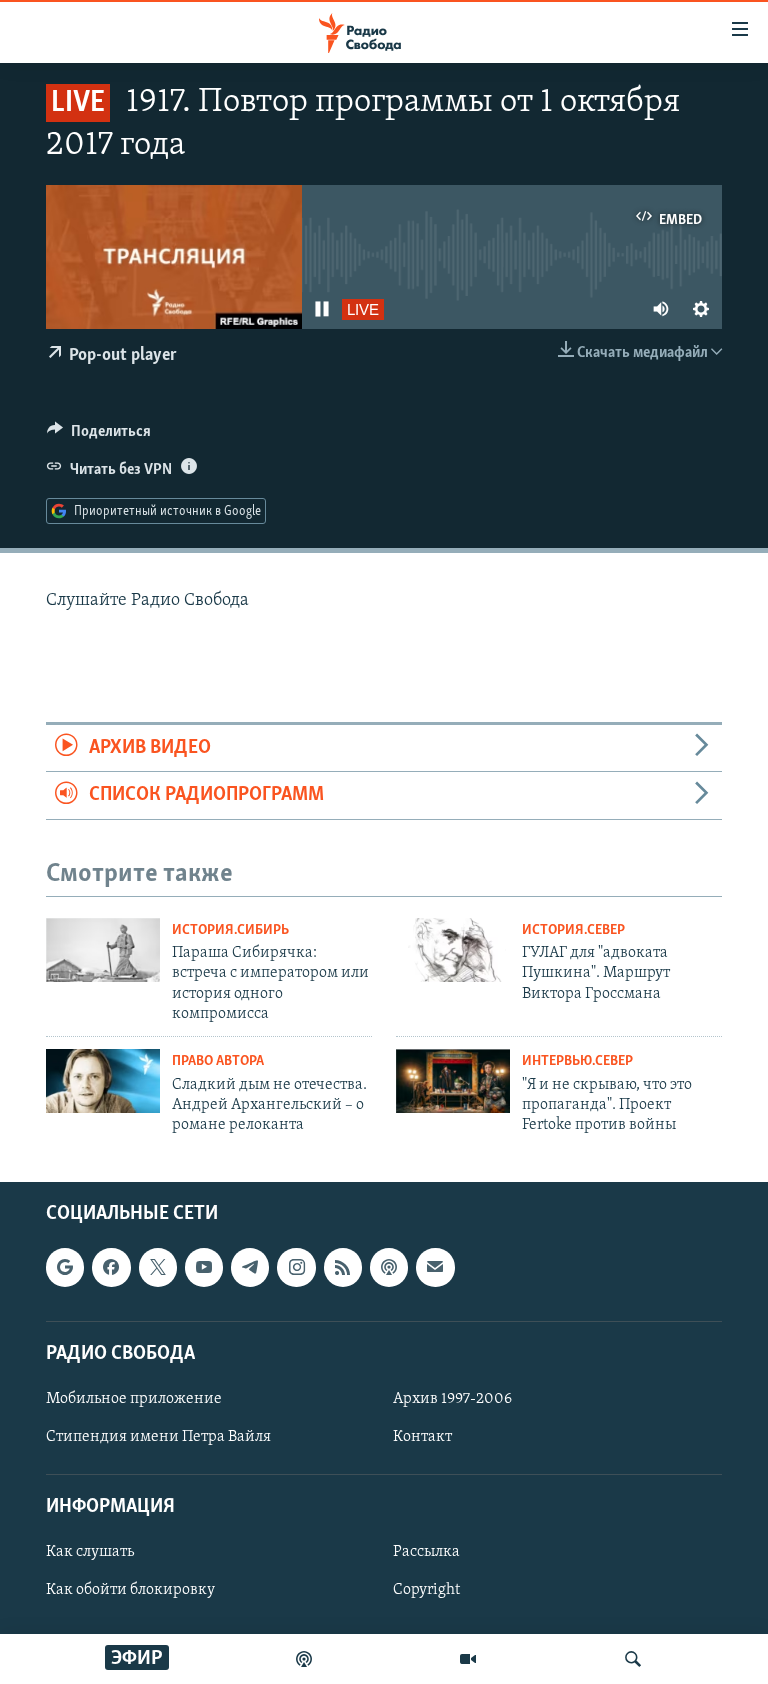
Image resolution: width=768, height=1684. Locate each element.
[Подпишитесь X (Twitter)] (158, 1267)
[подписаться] (435, 1267)
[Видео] (468, 1659)
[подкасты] (304, 1659)
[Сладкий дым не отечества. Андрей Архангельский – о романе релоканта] (103, 1081)
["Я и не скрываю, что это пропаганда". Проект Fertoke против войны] (453, 1081)
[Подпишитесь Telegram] (250, 1267)
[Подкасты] (389, 1267)
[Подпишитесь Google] (65, 1267)
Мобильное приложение (134, 1399)
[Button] (99, 436)
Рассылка (426, 1552)
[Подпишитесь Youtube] (204, 1267)
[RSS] (343, 1267)
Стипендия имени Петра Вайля (158, 1437)
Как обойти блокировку (130, 1590)
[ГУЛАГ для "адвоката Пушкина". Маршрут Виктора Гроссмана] (453, 950)
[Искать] (633, 1659)
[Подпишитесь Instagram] (296, 1267)
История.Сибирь (230, 930)
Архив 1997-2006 (452, 1399)
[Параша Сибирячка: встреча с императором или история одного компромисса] (103, 950)
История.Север (573, 930)
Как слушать (90, 1552)
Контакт (422, 1437)
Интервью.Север (577, 1061)
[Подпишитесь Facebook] (111, 1267)
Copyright (426, 1590)
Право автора (218, 1061)
